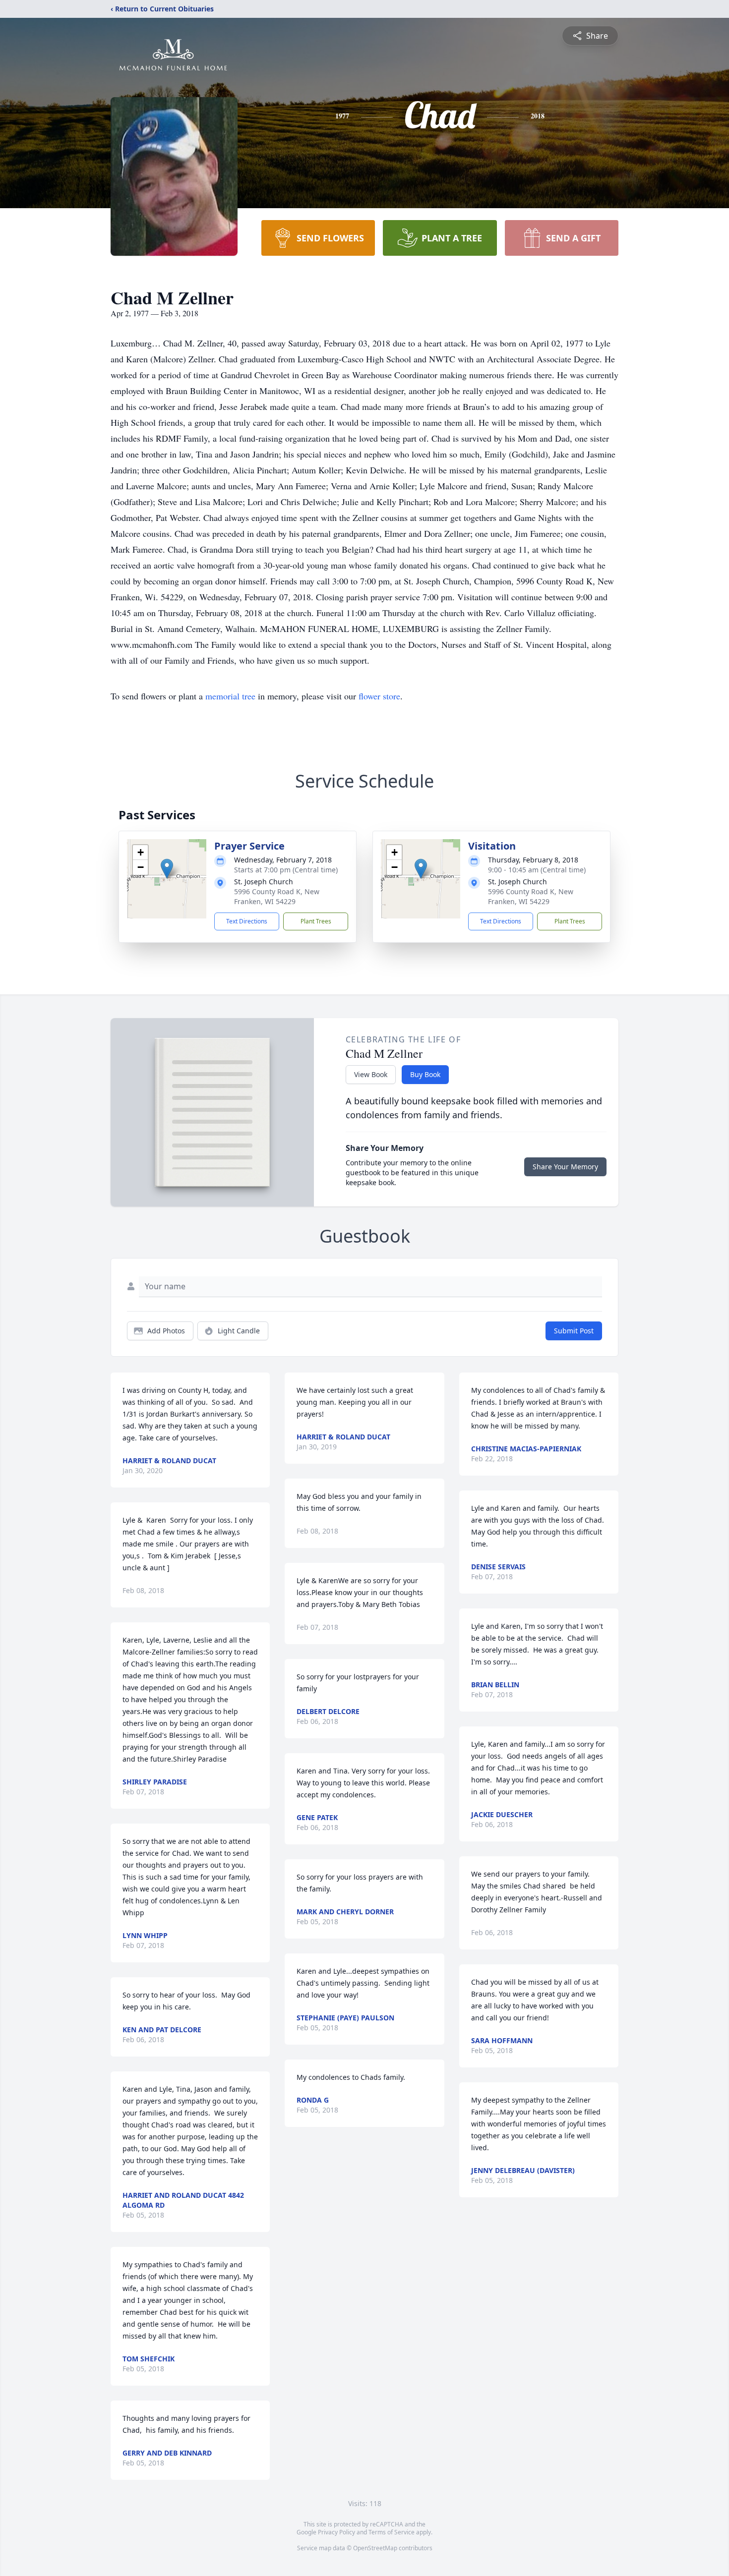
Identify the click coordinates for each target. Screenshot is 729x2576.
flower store (379, 696)
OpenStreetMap (375, 2548)
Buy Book (425, 1074)
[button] (167, 869)
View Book (371, 1074)
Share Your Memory (565, 1167)
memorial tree (230, 696)
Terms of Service (392, 2532)
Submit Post (574, 1331)
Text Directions (247, 921)
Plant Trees (316, 921)
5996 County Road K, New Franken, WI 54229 (277, 896)
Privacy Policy (336, 2532)
